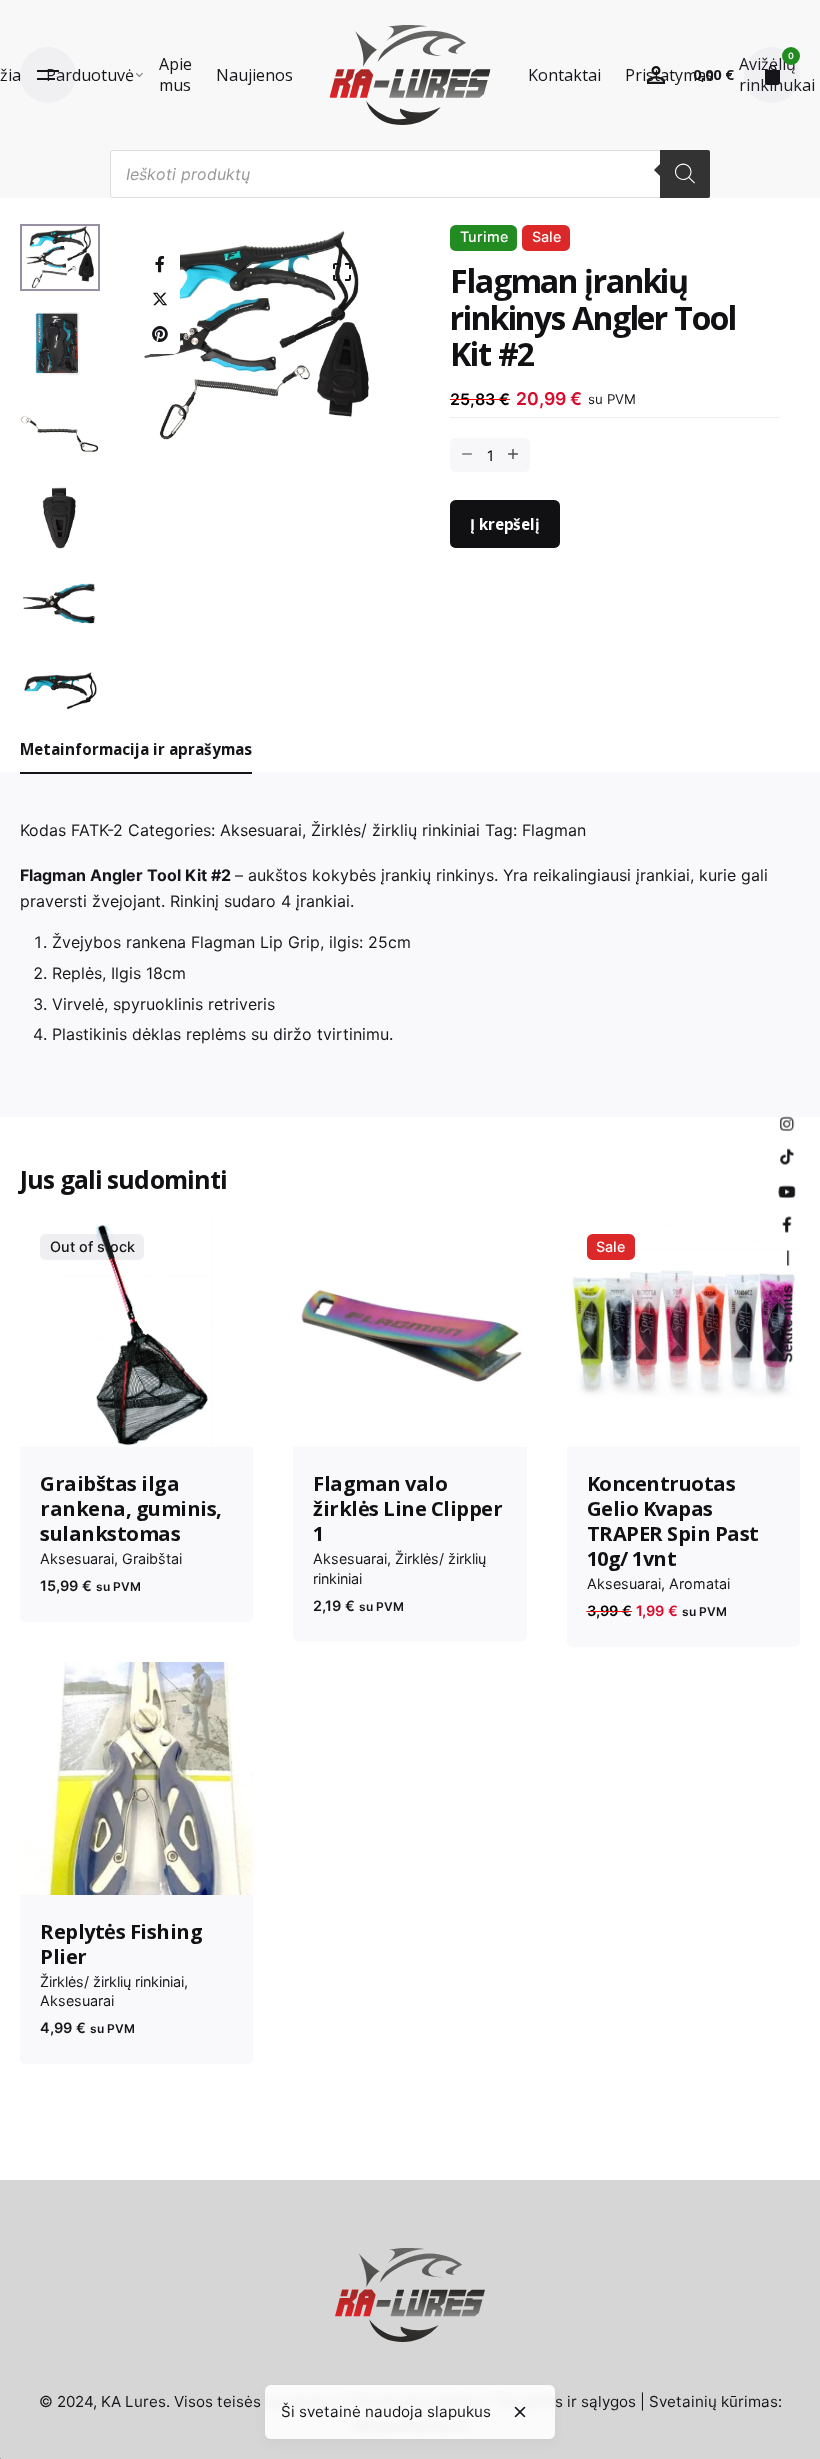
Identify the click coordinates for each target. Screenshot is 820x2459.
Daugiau (136, 1415)
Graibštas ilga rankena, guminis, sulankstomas (131, 1508)
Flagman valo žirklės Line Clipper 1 (407, 1508)
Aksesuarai (261, 830)
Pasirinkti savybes (683, 1415)
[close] (520, 2412)
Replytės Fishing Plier (121, 1944)
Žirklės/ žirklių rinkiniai (395, 830)
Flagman (554, 830)
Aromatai (699, 1583)
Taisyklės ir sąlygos (566, 2401)
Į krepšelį (504, 524)
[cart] (772, 75)
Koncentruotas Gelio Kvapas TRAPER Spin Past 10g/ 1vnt (673, 1521)
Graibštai (152, 1558)
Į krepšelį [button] (409, 1415)
